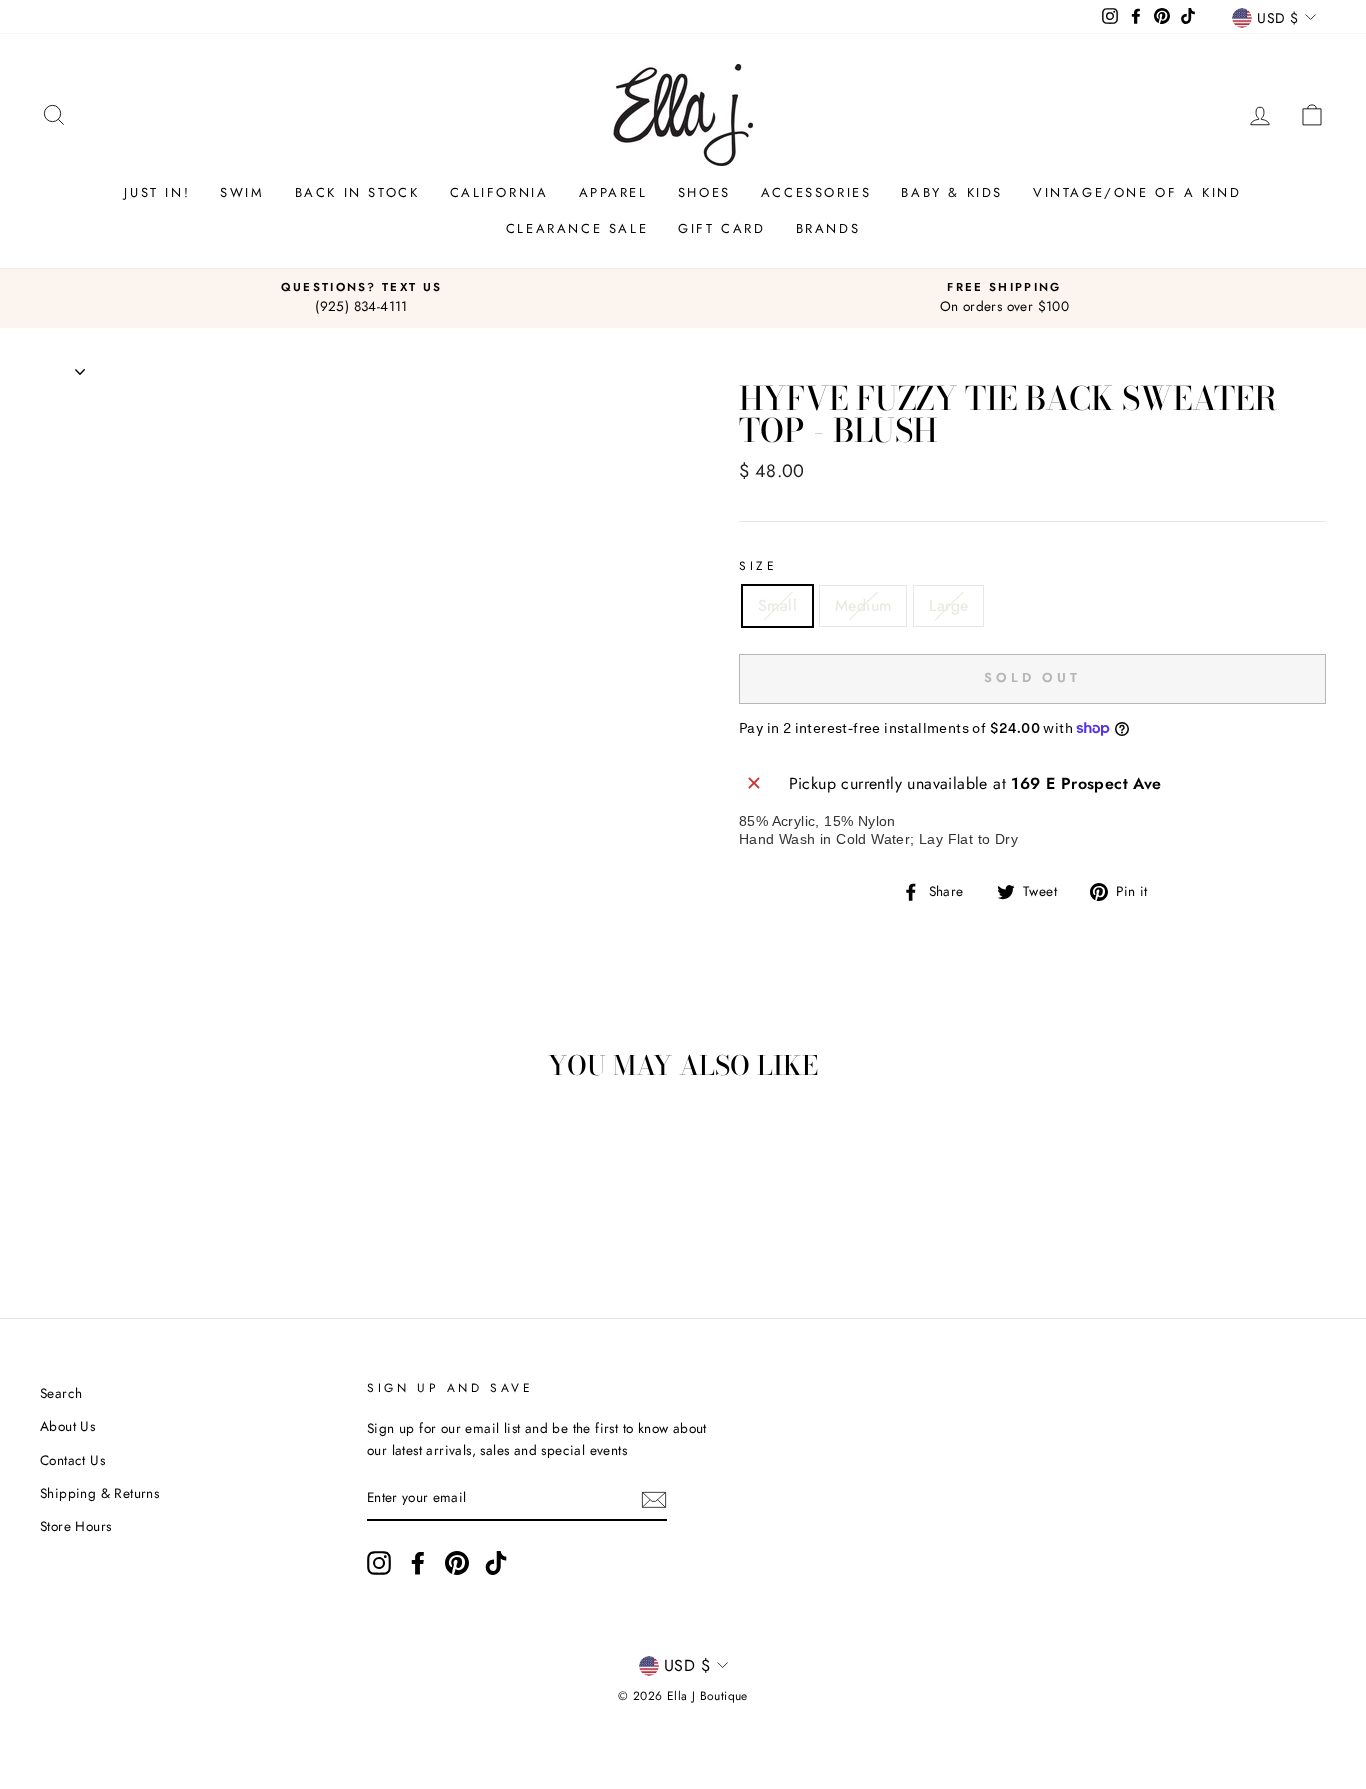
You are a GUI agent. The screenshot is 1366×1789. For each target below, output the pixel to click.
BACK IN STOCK (357, 192)
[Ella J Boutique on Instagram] (379, 1563)
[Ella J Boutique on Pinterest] (457, 1563)
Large (948, 605)
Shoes (704, 192)
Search (61, 1393)
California (499, 192)
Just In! (157, 192)
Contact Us (72, 1460)
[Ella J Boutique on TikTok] (496, 1563)
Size (758, 566)
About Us (67, 1426)
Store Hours (75, 1526)
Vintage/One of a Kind (1137, 192)
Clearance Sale (577, 228)
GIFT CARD (721, 228)
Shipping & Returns (99, 1493)
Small (777, 605)
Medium (863, 605)
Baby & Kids (952, 192)
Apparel (613, 192)
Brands (828, 228)
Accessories (816, 192)
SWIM (242, 192)
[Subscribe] (654, 1499)
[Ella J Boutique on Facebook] (418, 1563)
